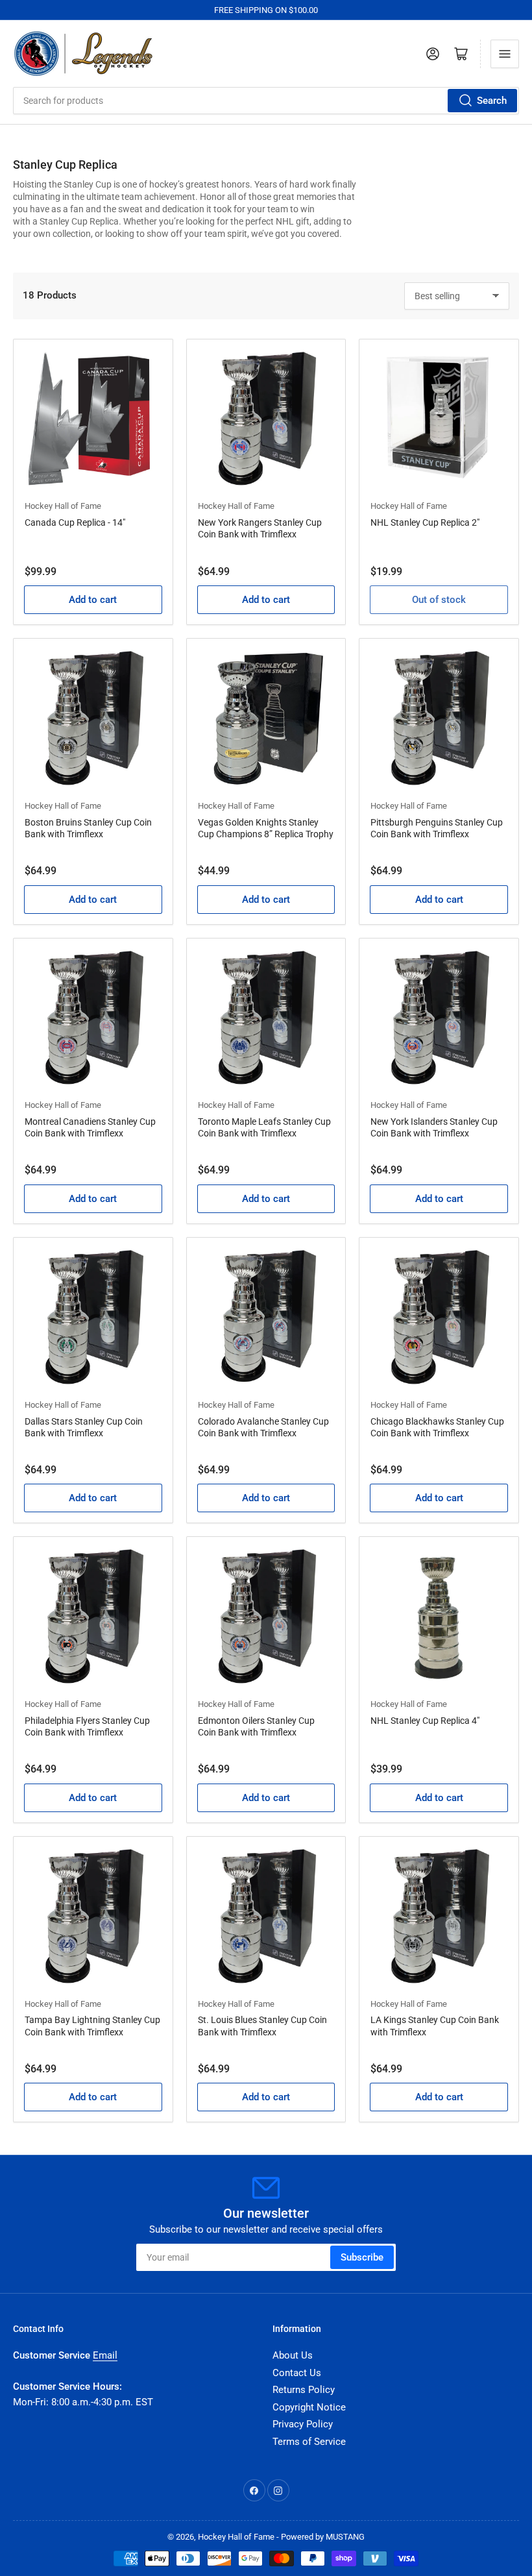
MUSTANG (345, 2537)
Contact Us (297, 2373)
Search (492, 101)
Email (105, 2355)
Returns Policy (304, 2390)
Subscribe (362, 2257)
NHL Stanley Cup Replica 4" (425, 1721)
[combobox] (266, 101)
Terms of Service (309, 2442)
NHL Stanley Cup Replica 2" (425, 522)
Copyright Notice (309, 2407)
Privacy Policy (303, 2424)
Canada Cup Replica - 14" (75, 522)
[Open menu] (505, 54)
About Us (293, 2355)
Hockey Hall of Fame (63, 506)
